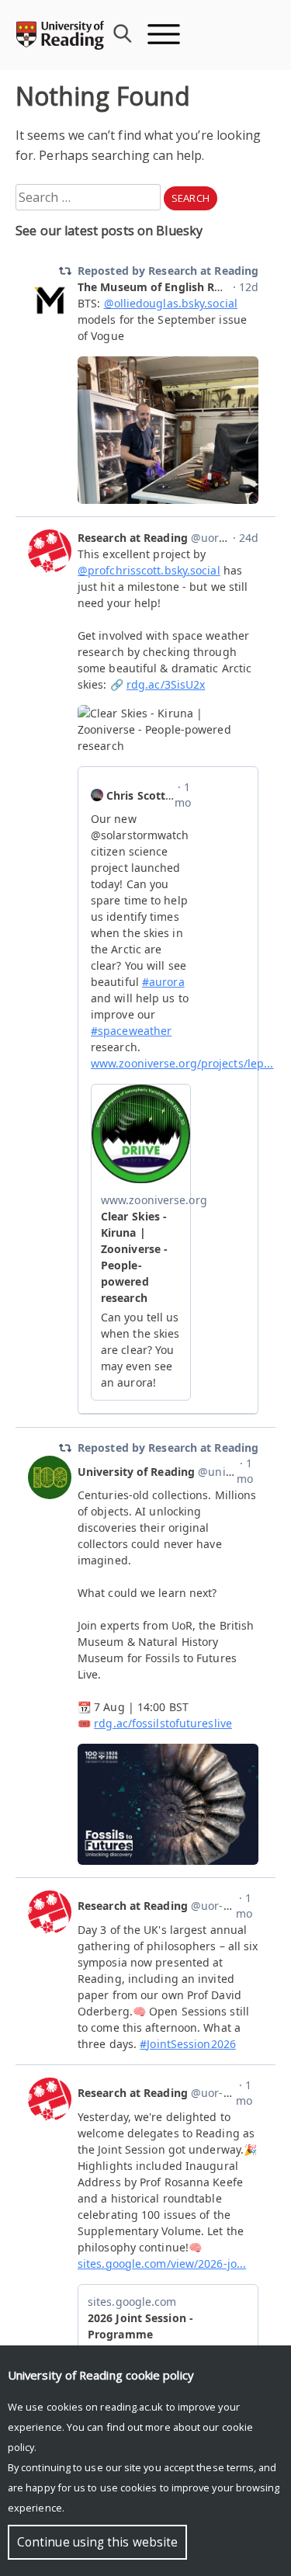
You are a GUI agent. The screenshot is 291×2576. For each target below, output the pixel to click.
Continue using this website (97, 2542)
